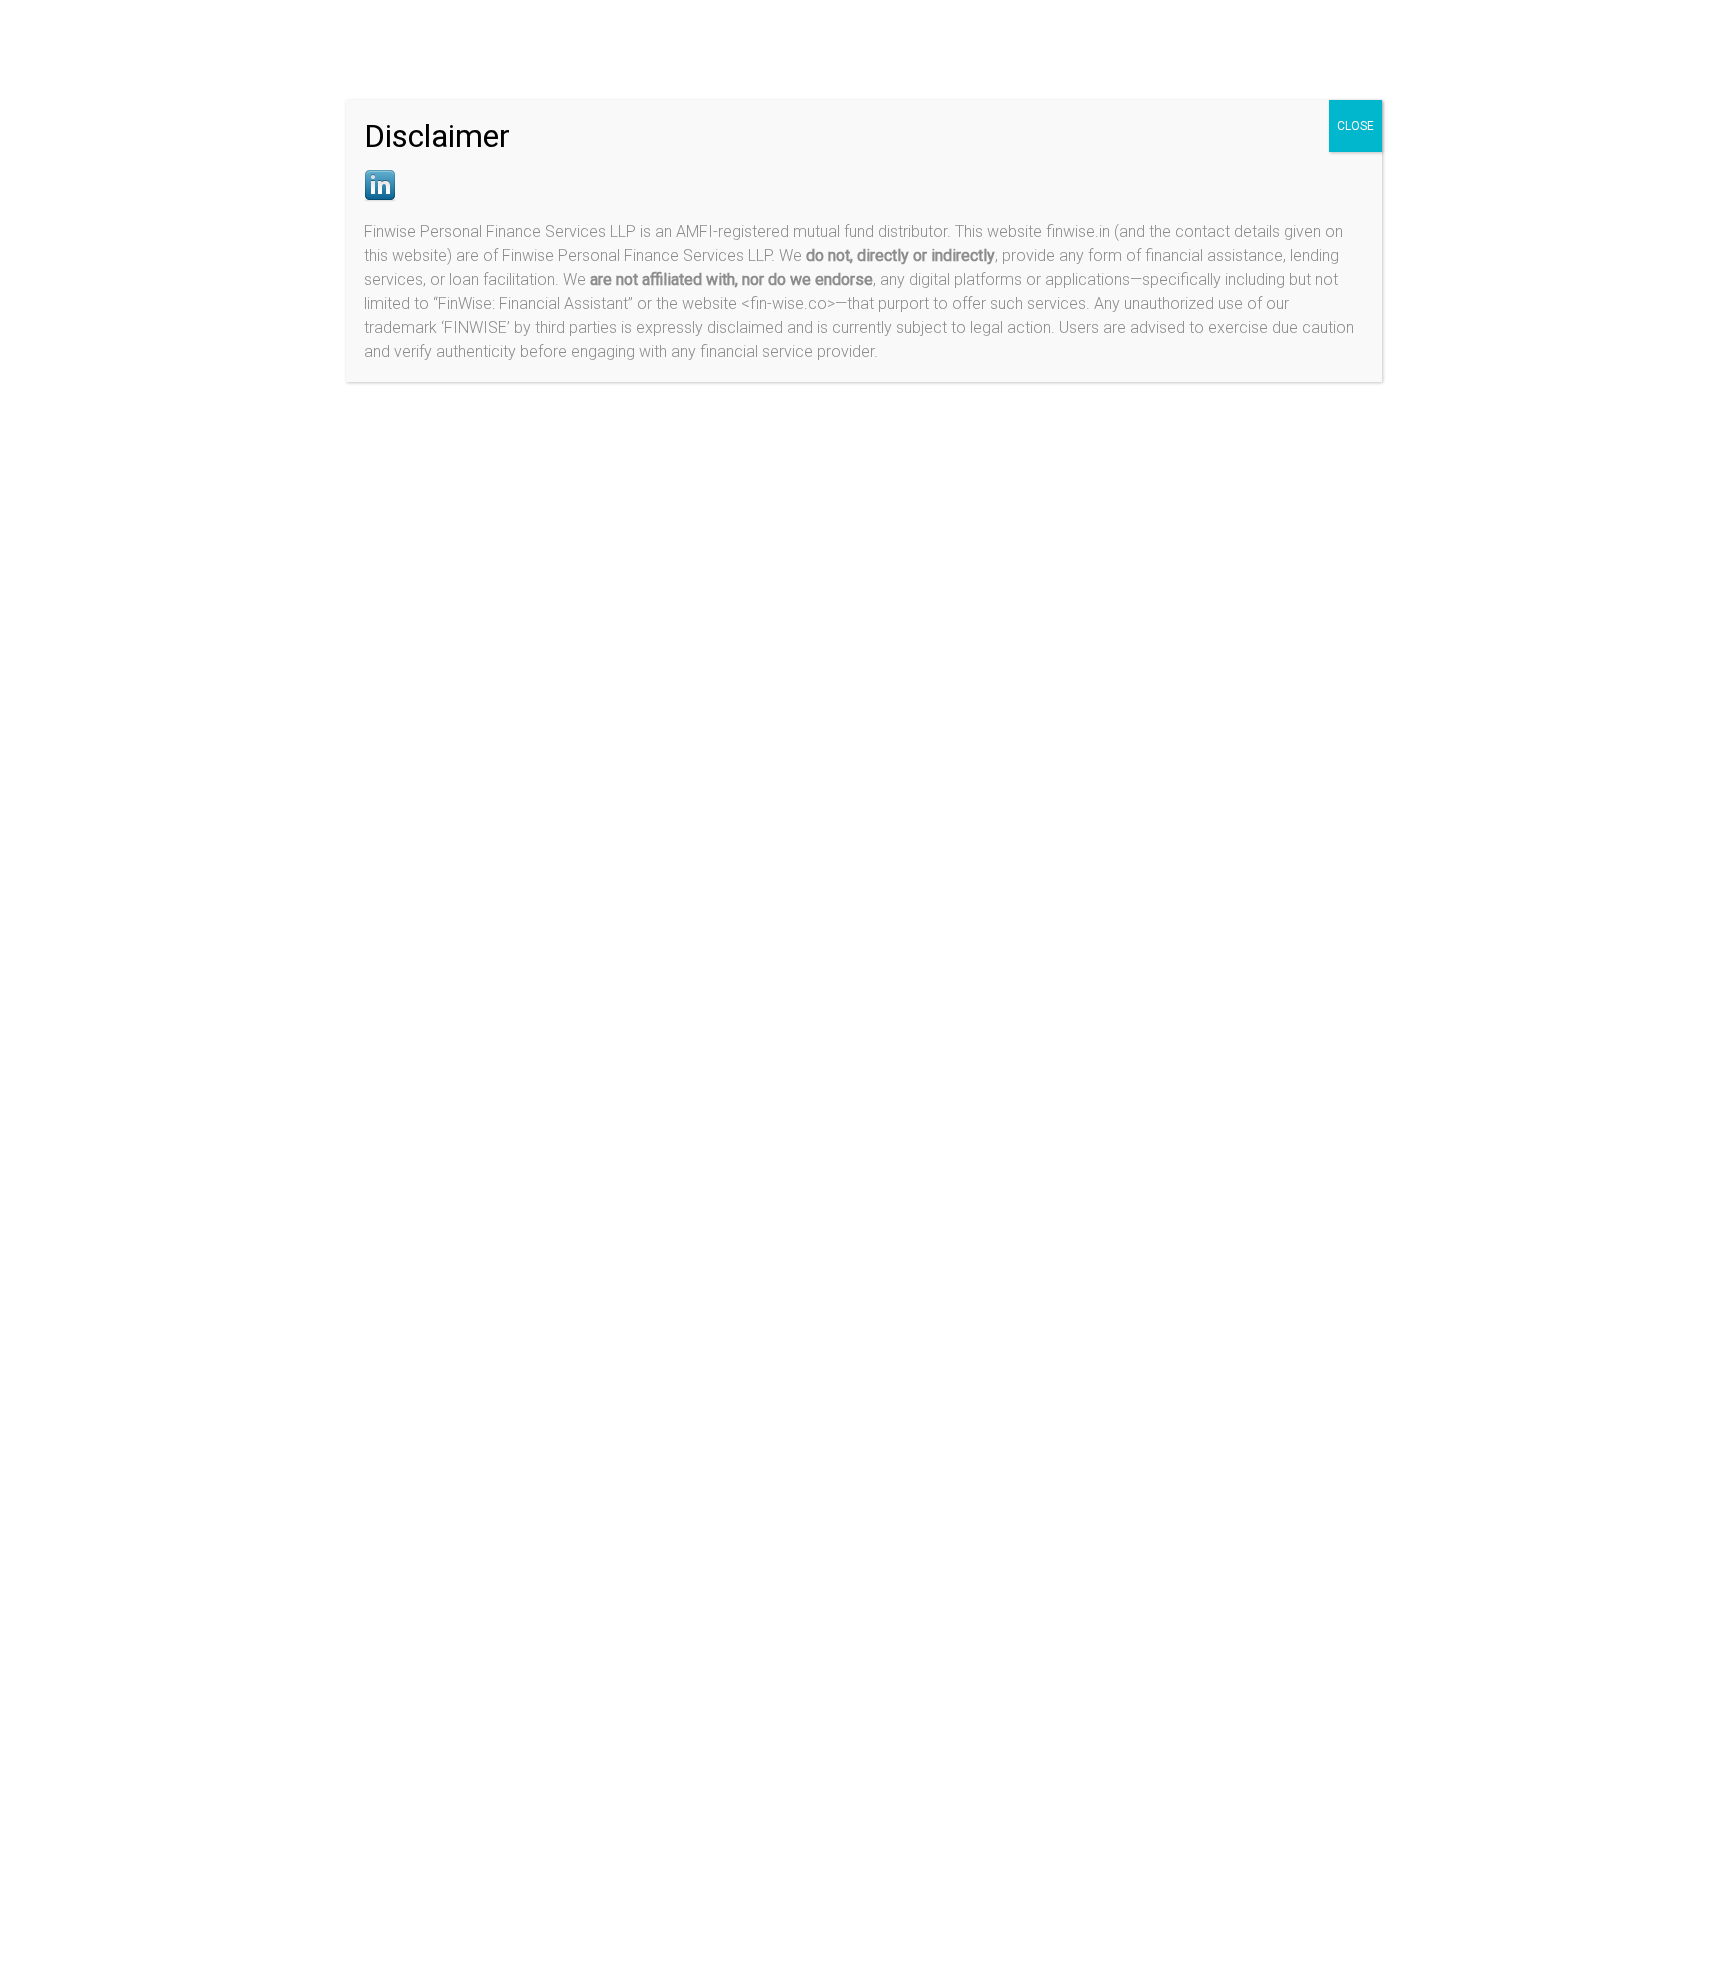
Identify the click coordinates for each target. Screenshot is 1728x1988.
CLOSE (1355, 126)
